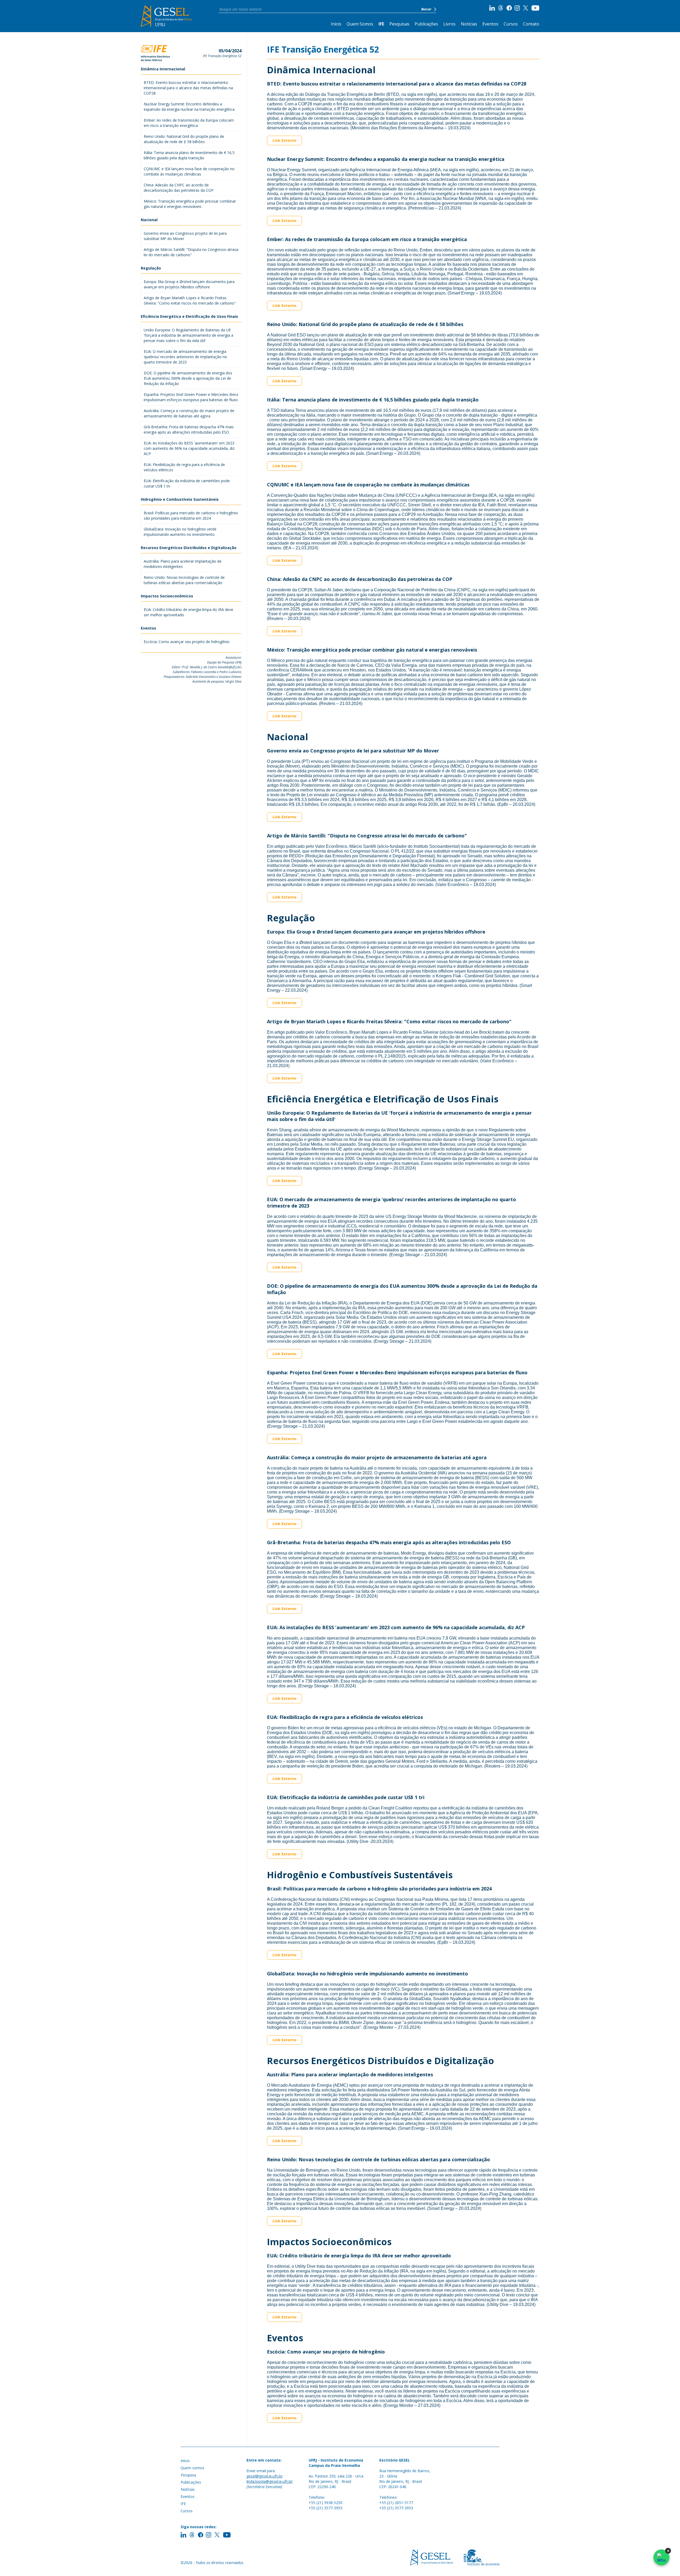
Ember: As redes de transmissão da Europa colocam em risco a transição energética (189, 123)
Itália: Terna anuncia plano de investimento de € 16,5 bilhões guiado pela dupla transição (189, 155)
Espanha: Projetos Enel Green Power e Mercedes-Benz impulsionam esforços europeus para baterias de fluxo (191, 397)
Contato (531, 24)
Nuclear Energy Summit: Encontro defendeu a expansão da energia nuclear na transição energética (189, 107)
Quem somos (192, 2468)
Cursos (511, 24)
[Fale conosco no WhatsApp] (661, 2557)
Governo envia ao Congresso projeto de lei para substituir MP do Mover (185, 236)
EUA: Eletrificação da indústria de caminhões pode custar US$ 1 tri (187, 483)
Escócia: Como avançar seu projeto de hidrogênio (187, 642)
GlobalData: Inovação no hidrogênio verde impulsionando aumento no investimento (180, 532)
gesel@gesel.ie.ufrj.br (265, 2476)
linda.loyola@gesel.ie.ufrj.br (270, 2481)
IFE (381, 24)
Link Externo (284, 140)
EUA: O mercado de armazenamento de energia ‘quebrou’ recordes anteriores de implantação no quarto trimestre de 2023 (185, 357)
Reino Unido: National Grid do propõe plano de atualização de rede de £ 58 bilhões (184, 139)
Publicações (426, 24)
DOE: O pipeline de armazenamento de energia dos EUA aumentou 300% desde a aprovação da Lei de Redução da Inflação (188, 378)
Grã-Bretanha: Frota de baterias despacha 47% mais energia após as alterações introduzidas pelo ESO (189, 429)
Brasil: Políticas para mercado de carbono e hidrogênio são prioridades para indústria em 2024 (191, 515)
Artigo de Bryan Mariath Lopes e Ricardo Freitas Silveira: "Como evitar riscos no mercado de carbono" (190, 300)
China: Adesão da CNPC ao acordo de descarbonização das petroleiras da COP (179, 188)
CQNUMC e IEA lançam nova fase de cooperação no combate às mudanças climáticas (189, 171)
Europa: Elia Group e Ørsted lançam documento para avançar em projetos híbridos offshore (189, 284)
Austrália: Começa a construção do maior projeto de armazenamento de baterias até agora (189, 413)
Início (336, 24)
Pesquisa (188, 2475)
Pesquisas (399, 24)
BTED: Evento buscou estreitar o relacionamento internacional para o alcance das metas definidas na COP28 (188, 88)
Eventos (490, 24)
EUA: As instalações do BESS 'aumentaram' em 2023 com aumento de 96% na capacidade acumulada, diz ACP (189, 448)
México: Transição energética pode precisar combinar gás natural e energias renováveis (190, 204)
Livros (449, 24)
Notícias (469, 24)
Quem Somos (360, 24)
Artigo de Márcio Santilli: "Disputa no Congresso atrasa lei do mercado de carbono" (191, 252)
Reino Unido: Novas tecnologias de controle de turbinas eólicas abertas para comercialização (184, 580)
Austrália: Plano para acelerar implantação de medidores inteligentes (183, 564)
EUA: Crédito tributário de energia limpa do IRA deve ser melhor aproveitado (188, 612)
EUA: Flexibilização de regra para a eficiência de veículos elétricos (184, 467)
